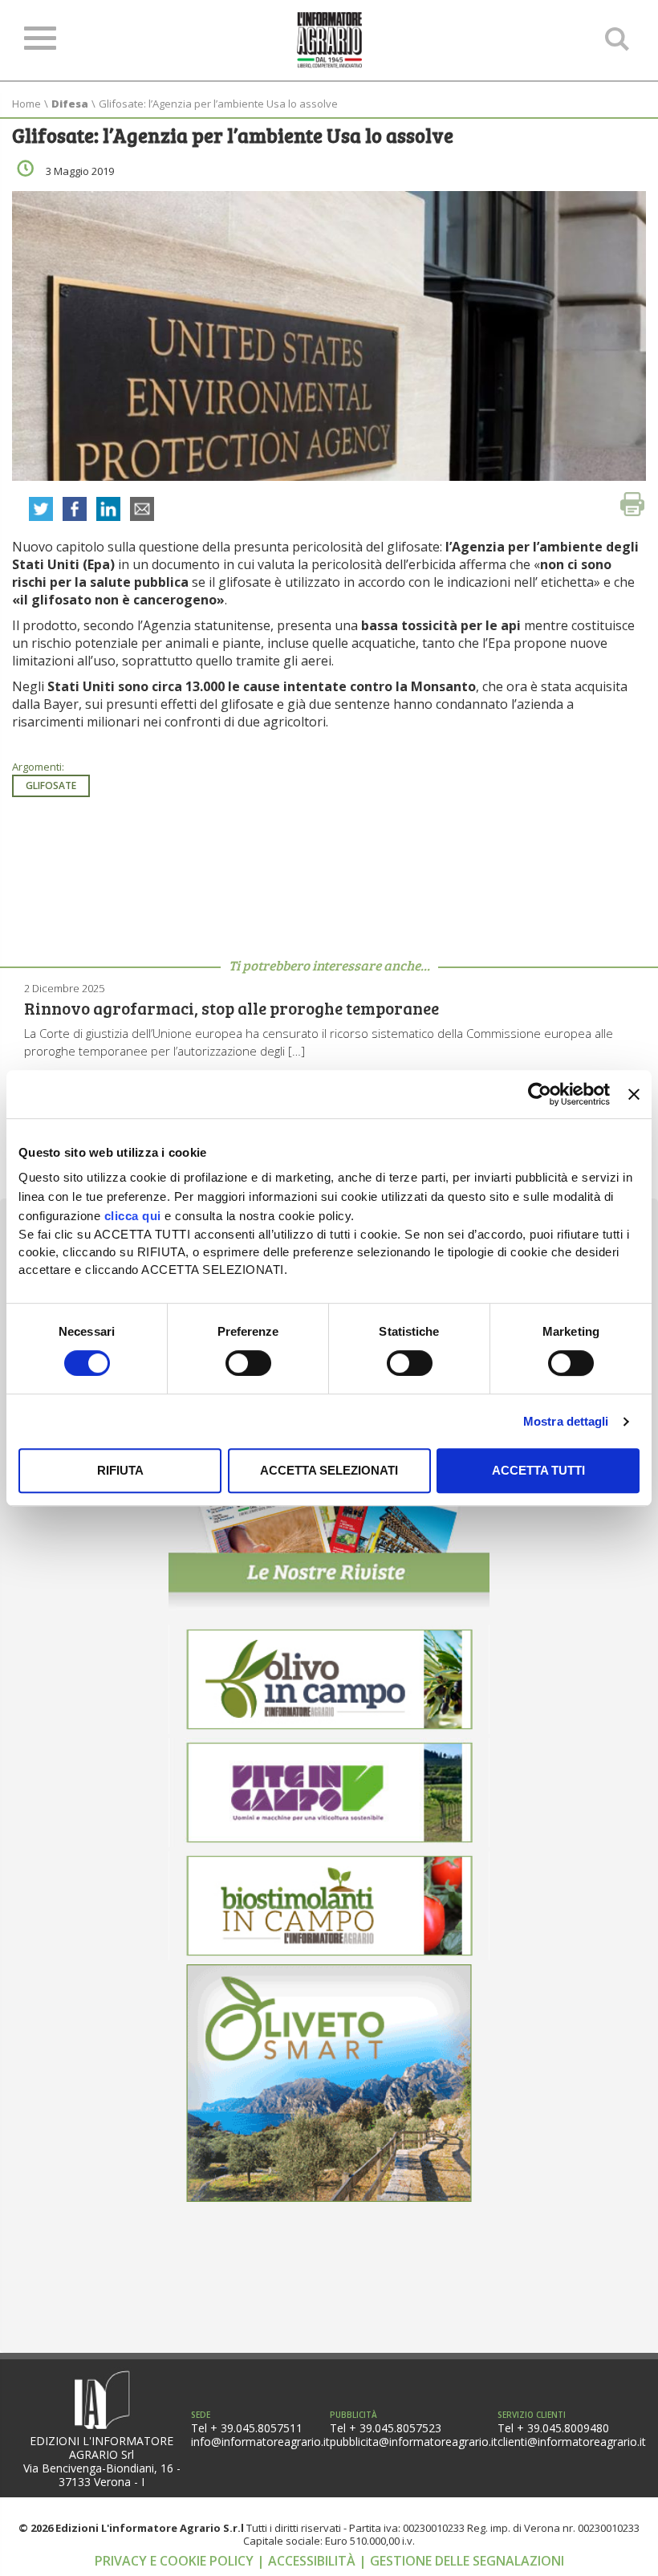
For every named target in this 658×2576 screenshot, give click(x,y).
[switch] (248, 1363)
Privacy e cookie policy (176, 2561)
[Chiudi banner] (634, 1094)
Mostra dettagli (566, 1421)
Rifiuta (120, 1470)
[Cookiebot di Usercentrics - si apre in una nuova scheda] (540, 1094)
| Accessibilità (308, 2561)
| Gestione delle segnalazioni (461, 2561)
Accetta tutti (538, 1470)
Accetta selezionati (329, 1470)
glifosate (51, 785)
